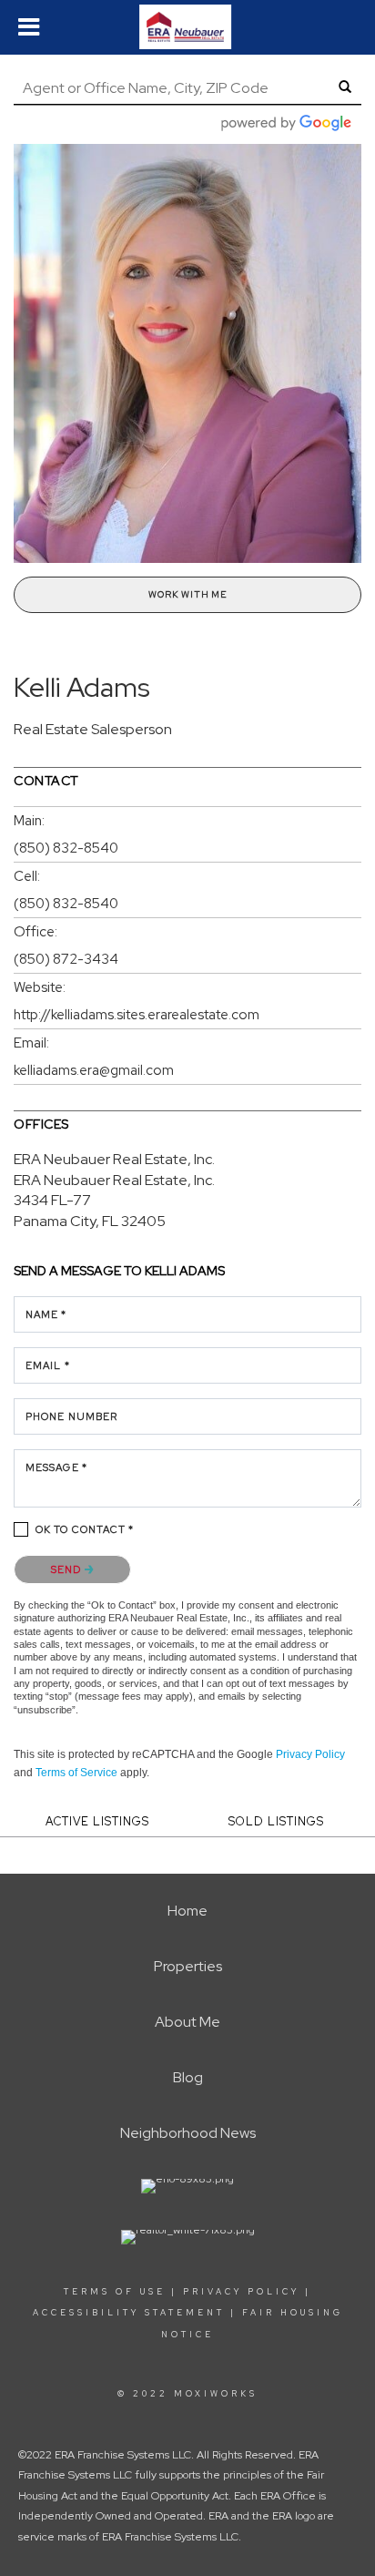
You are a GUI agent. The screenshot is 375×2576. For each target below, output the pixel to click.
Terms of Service (76, 1773)
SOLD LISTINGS (276, 1821)
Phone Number (71, 1416)
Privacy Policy (310, 1754)
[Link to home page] (187, 27)
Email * (48, 1365)
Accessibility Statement (129, 2313)
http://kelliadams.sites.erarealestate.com (137, 1015)
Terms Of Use (115, 2292)
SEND (68, 1569)
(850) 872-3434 (66, 959)
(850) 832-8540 (66, 848)
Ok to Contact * (85, 1529)
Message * (56, 1467)
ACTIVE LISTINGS (97, 1821)
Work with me (187, 594)
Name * (46, 1314)
